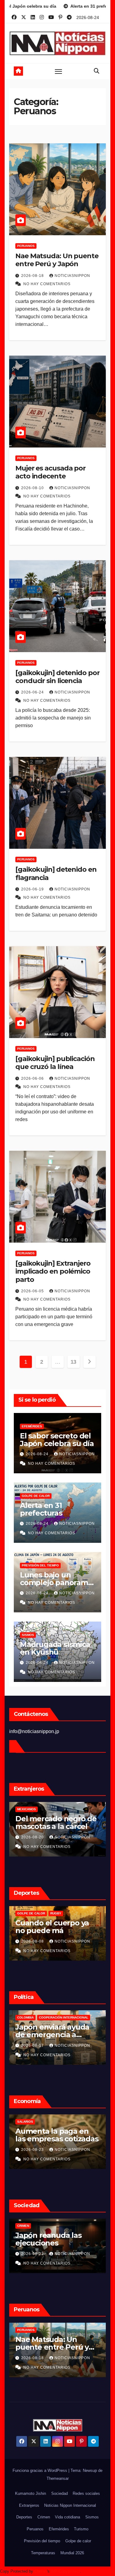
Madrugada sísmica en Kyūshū (55, 1648)
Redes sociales (86, 2493)
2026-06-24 (33, 692)
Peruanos (26, 246)
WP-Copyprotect (65, 2571)
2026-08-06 (33, 1941)
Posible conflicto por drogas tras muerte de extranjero (56, 1826)
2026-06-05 (33, 1291)
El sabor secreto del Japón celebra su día (57, 1440)
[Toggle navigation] (59, 71)
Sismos (28, 1635)
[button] (97, 71)
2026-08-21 (33, 2150)
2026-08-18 (33, 276)
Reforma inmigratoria (61, 2017)
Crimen (44, 2517)
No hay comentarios (47, 284)
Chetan (41, 2571)
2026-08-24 (38, 1454)
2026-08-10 (33, 488)
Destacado (27, 2017)
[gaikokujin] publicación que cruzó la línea (55, 1063)
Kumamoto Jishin (31, 2493)
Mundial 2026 (72, 2553)
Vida (21, 2226)
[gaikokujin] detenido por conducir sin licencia (57, 677)
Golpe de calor (36, 1496)
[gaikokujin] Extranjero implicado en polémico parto (53, 1271)
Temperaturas (43, 2553)
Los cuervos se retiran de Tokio (55, 2239)
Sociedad (59, 2493)
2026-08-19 (33, 2254)
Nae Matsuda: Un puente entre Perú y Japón (57, 260)
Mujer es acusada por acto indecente (50, 472)
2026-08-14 (33, 2045)
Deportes (24, 2517)
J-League (25, 1913)
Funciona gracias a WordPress (40, 2470)
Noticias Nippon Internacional (70, 2505)
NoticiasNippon (72, 276)
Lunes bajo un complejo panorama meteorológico (56, 1583)
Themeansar (58, 2478)
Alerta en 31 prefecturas (41, 1509)
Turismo (81, 2529)
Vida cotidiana (67, 2517)
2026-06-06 (33, 1078)
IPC (20, 2122)
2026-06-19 (33, 889)
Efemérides (32, 1426)
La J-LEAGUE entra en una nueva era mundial (57, 1927)
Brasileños (27, 1809)
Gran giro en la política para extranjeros (56, 2031)
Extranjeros (29, 2505)
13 (73, 1362)
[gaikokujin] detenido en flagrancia (56, 873)
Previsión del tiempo (40, 1565)
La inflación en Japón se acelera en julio (54, 2135)
